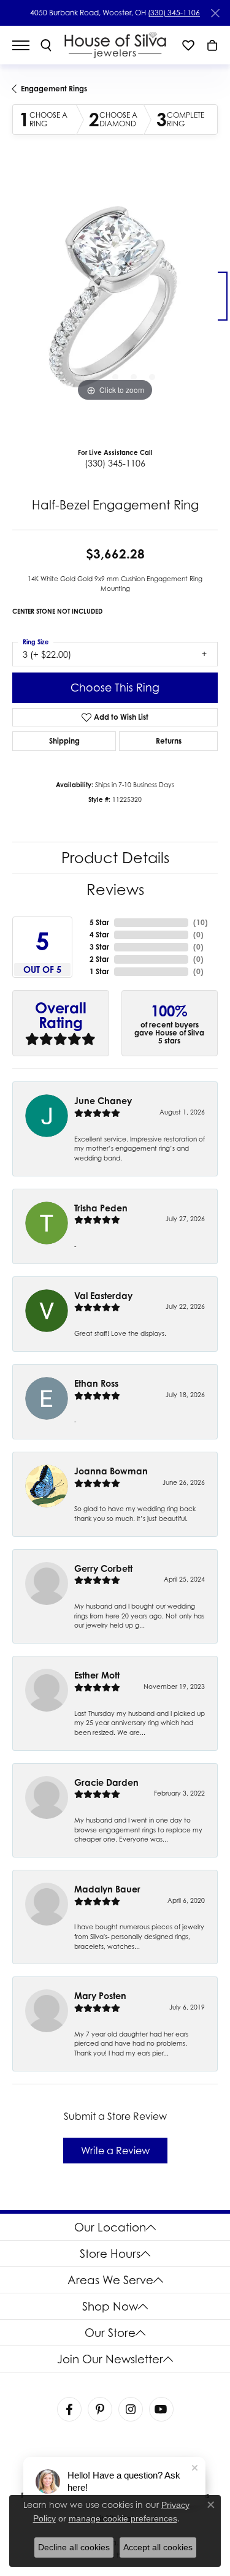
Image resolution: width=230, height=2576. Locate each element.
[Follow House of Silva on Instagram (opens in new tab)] (131, 2409)
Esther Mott (97, 1675)
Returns (169, 741)
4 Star (99, 935)
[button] (46, 45)
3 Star (99, 947)
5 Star (99, 922)
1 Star (99, 971)
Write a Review (115, 2151)
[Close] (215, 13)
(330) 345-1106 (174, 13)
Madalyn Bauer (107, 1889)
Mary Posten (100, 1996)
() (201, 922)
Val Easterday (103, 1296)
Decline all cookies (74, 2547)
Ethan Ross (96, 1383)
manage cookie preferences (123, 2518)
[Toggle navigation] (27, 45)
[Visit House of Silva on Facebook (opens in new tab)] (69, 2409)
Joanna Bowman (111, 1471)
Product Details (115, 858)
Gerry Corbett (103, 1568)
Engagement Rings (54, 89)
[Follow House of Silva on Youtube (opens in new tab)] (161, 2409)
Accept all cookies (158, 2547)
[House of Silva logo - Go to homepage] (115, 45)
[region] (115, 302)
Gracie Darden (106, 1782)
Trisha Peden (101, 1208)
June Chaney (103, 1101)
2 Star (99, 959)
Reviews (115, 890)
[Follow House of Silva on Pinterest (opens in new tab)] (100, 2409)
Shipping (64, 741)
